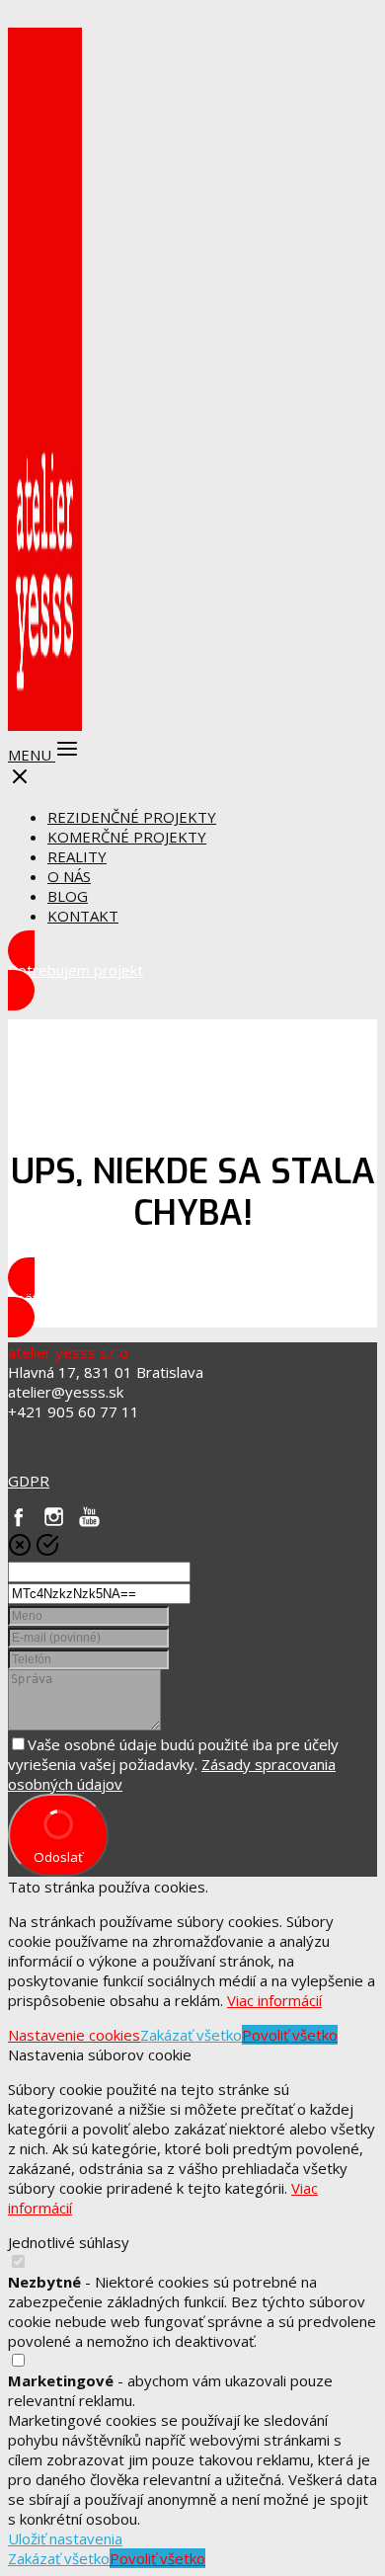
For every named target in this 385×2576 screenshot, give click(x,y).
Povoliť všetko (290, 2035)
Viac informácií (274, 2000)
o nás (69, 876)
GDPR (29, 1481)
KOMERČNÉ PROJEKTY (127, 837)
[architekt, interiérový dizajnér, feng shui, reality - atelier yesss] (45, 724)
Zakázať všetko (191, 2035)
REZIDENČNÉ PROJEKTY (132, 817)
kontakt (83, 916)
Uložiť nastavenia (65, 2538)
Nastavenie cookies (74, 2035)
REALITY (77, 856)
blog (68, 896)
